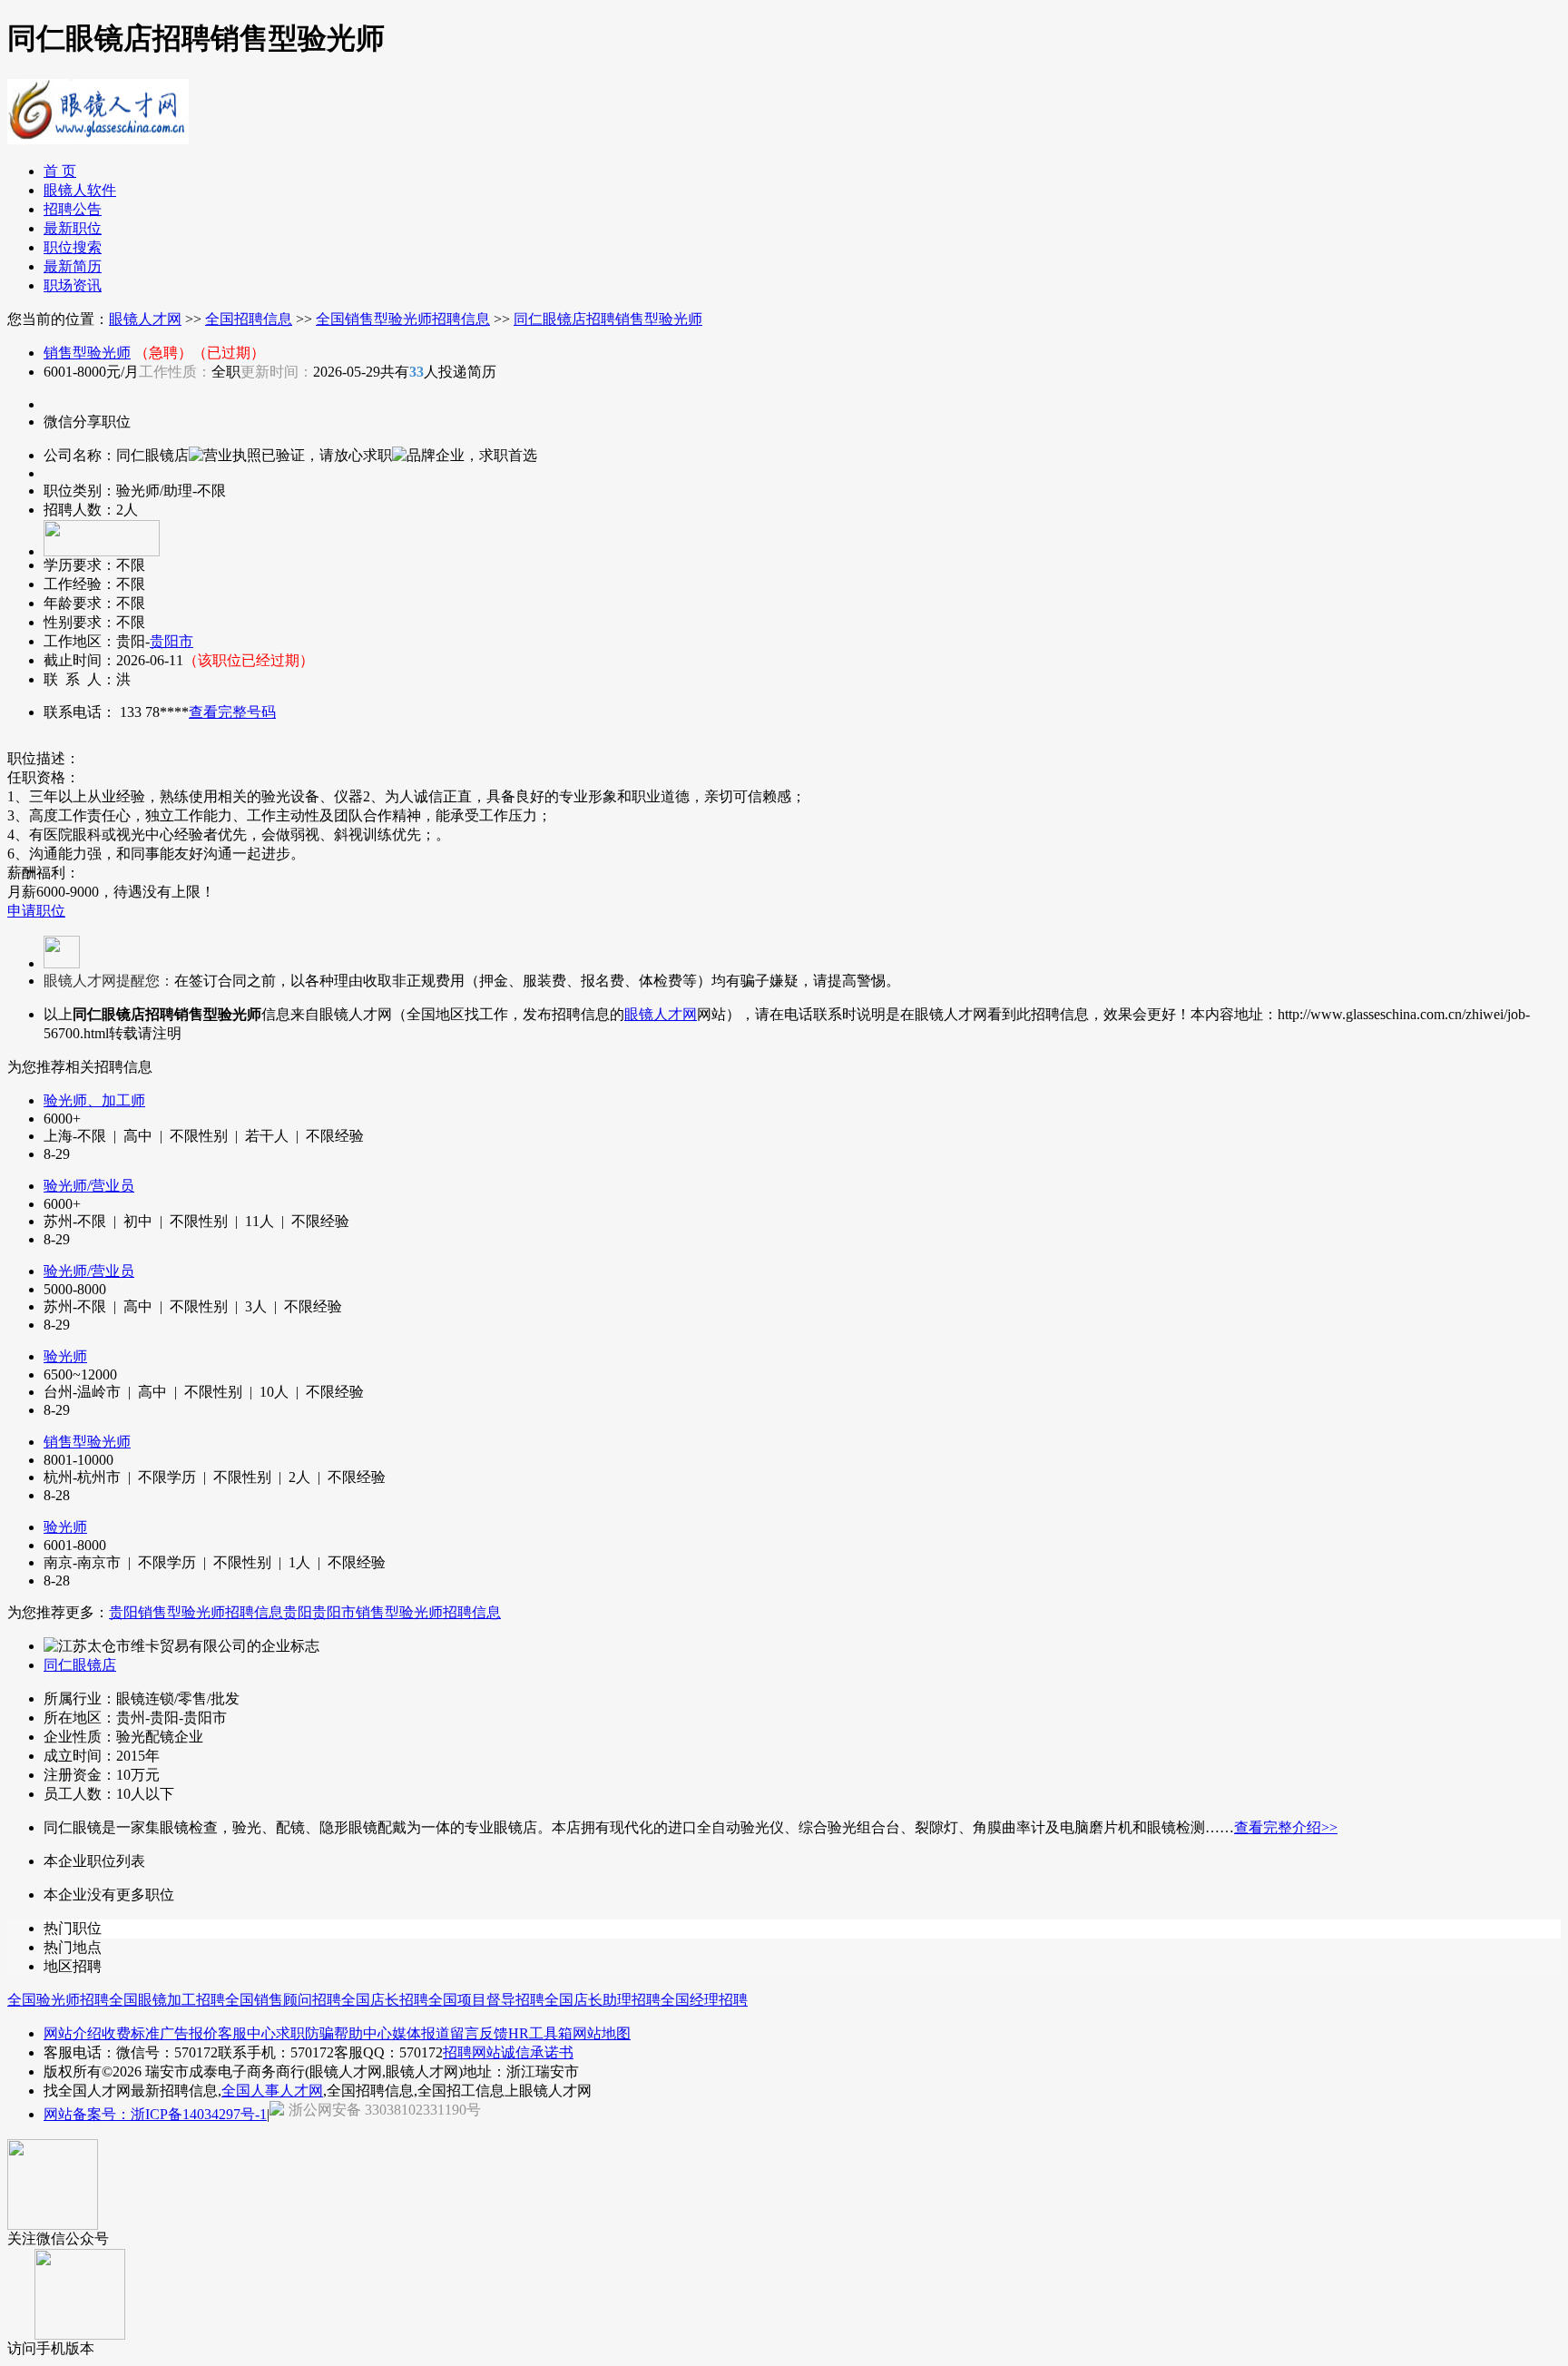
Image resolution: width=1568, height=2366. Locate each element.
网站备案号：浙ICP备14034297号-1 (155, 2114)
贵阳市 (171, 641)
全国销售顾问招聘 (283, 2000)
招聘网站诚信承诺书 (508, 2052)
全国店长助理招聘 (603, 2000)
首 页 (60, 171)
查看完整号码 (232, 712)
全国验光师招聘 (58, 2000)
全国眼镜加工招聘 (167, 2000)
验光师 (65, 1356)
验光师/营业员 (89, 1186)
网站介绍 (73, 2033)
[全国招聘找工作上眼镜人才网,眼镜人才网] (98, 137)
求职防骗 (305, 2033)
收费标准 (131, 2033)
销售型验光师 (87, 353)
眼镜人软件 (80, 190)
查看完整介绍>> (1286, 1827)
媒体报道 (421, 2033)
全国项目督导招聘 (486, 2000)
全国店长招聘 (385, 2000)
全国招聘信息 (249, 319)
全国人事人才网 (272, 2091)
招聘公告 (73, 209)
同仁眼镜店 (80, 1665)
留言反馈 (479, 2033)
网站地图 (602, 2033)
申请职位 (36, 911)
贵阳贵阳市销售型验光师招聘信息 (392, 1612)
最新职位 (73, 228)
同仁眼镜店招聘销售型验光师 (608, 319)
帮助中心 (363, 2033)
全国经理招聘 (704, 2000)
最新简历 (73, 266)
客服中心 (247, 2033)
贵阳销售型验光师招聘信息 (196, 1612)
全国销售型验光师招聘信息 (403, 319)
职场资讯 (73, 285)
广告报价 (189, 2033)
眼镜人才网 (145, 319)
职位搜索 (73, 247)
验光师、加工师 (94, 1100)
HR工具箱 (540, 2033)
